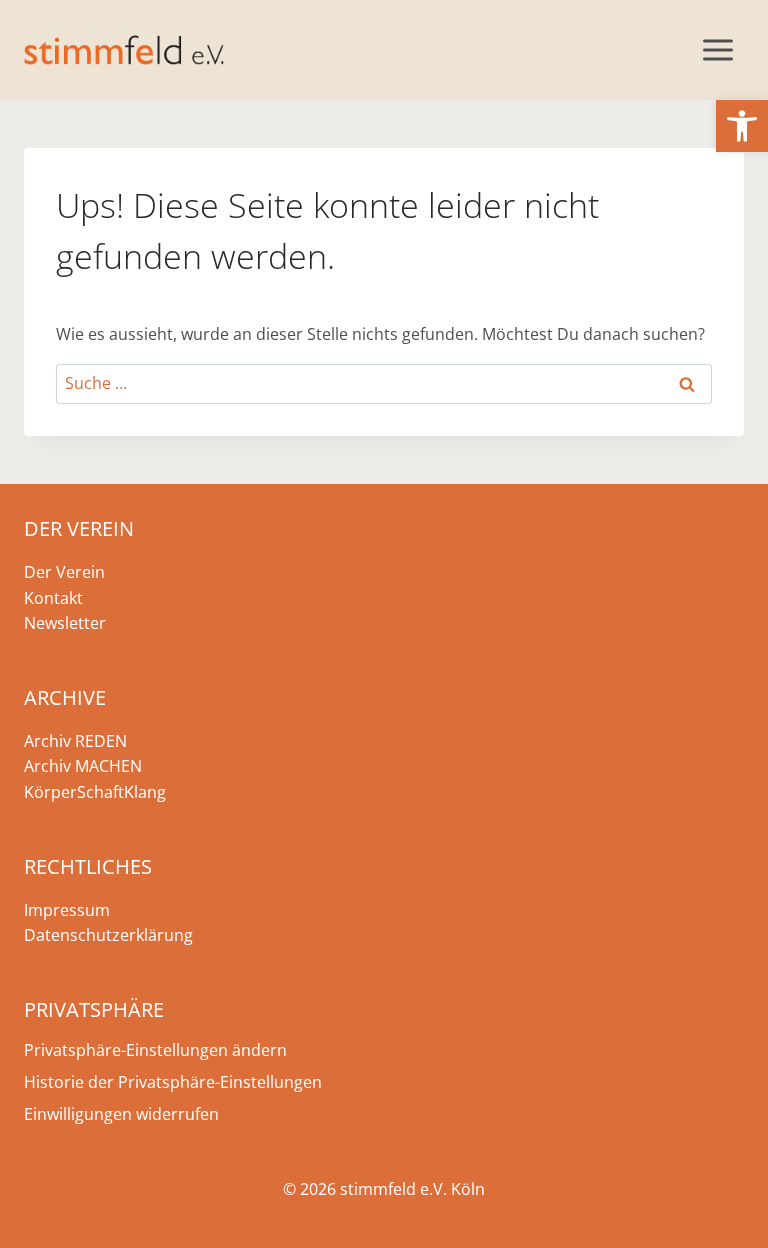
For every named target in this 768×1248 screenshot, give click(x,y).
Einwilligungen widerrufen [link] (121, 1114)
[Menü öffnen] (717, 49)
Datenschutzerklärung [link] (108, 935)
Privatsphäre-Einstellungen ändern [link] (155, 1050)
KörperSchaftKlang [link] (95, 792)
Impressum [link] (67, 910)
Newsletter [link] (65, 623)
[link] (742, 126)
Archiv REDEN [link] (75, 741)
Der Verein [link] (64, 572)
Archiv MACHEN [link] (83, 766)
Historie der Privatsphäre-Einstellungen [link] (173, 1082)
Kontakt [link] (53, 598)
